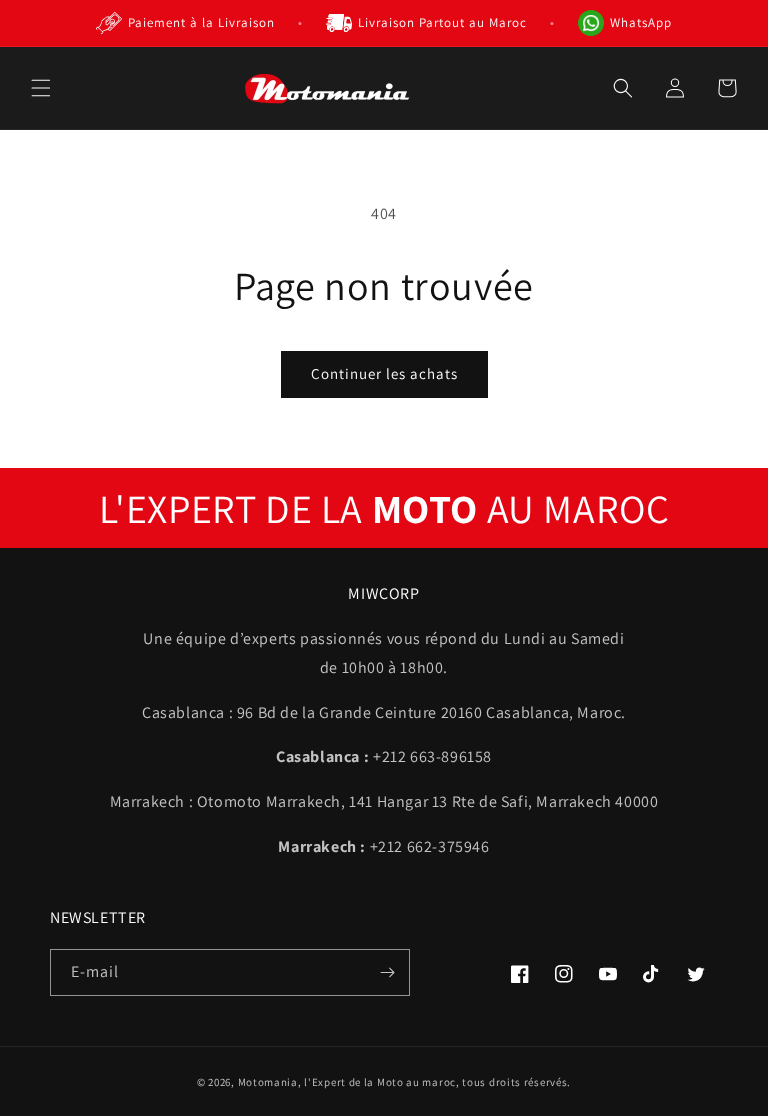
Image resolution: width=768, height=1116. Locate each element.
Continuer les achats (384, 373)
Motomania (268, 1082)
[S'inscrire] (387, 972)
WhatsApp (641, 22)
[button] (41, 88)
